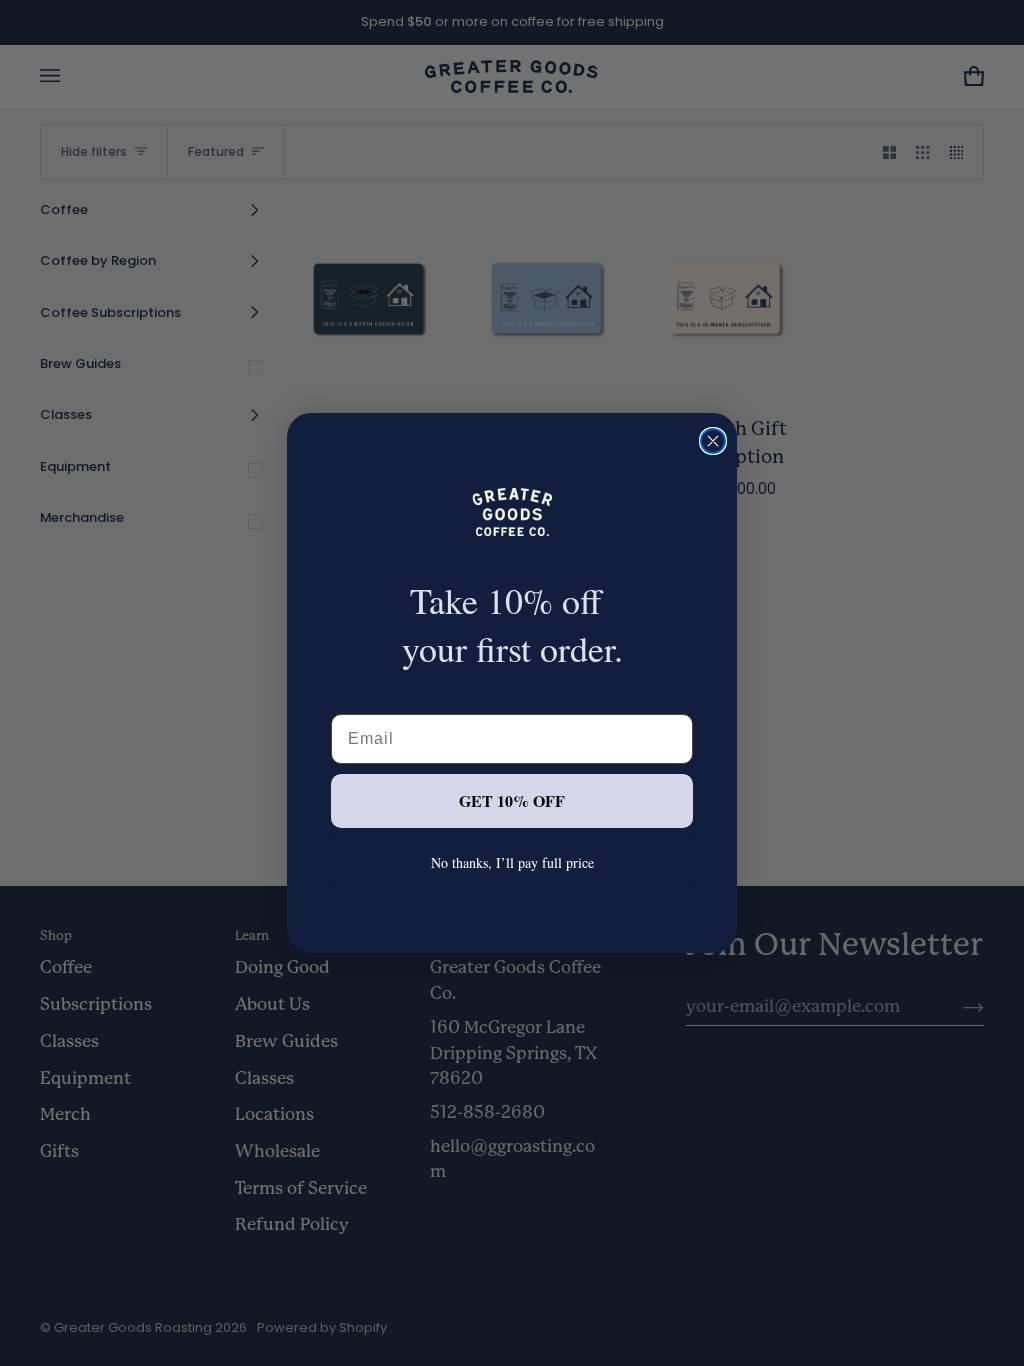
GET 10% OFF (512, 800)
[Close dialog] (713, 441)
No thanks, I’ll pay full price (512, 862)
